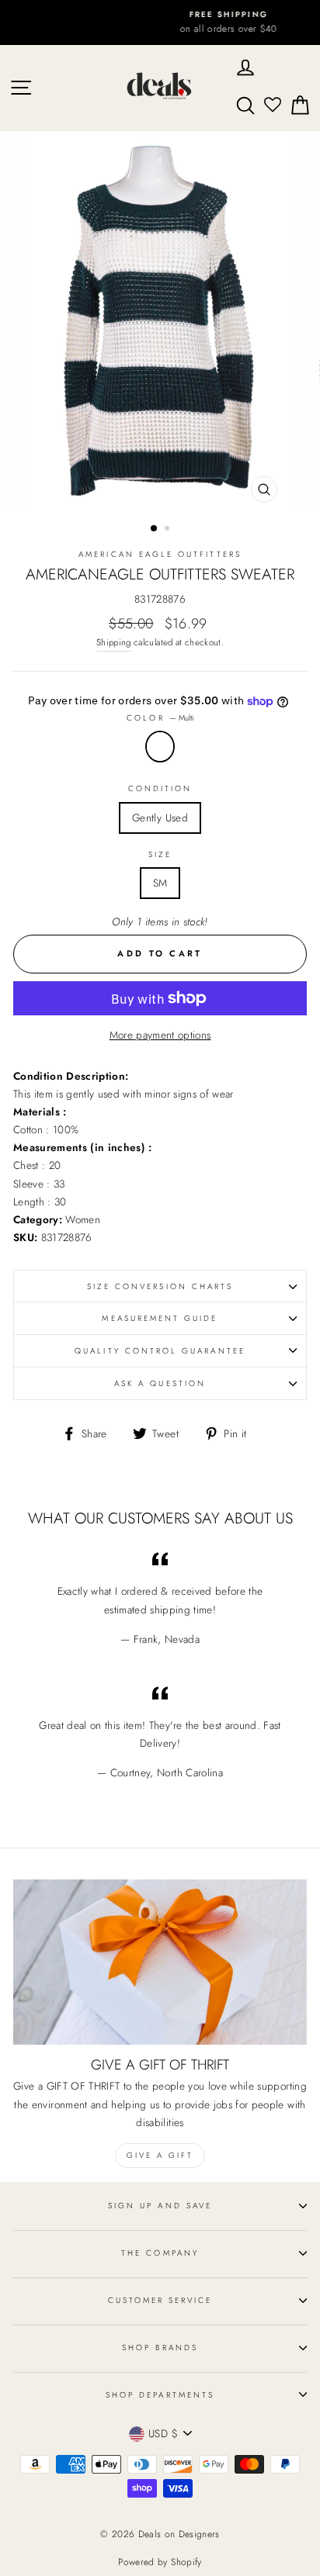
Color (160, 718)
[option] (160, 22)
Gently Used (160, 818)
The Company (160, 2253)
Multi (160, 747)
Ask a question (160, 1383)
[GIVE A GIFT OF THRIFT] (160, 1962)
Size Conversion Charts (160, 1286)
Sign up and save (160, 2206)
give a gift (160, 2155)
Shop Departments (160, 2395)
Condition (160, 788)
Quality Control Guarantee (160, 1351)
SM (160, 883)
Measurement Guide (160, 1318)
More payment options (160, 1035)
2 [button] (169, 530)
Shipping (114, 642)
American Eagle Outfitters (160, 554)
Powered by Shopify (160, 2562)
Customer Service (160, 2300)
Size (160, 854)
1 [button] (155, 529)
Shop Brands (160, 2348)
